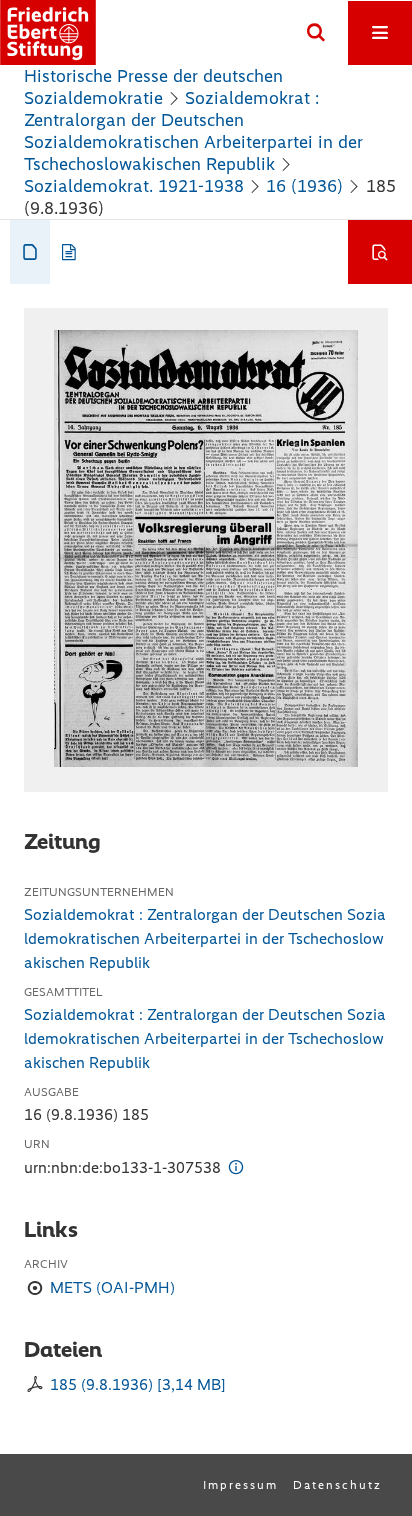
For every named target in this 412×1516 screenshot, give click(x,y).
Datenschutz (337, 1485)
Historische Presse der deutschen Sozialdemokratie (153, 87)
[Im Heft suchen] (380, 252)
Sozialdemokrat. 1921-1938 (134, 186)
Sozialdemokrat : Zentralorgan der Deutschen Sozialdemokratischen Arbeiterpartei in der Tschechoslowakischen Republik (193, 131)
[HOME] (48, 32)
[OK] (316, 33)
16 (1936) (304, 186)
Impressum (240, 1485)
